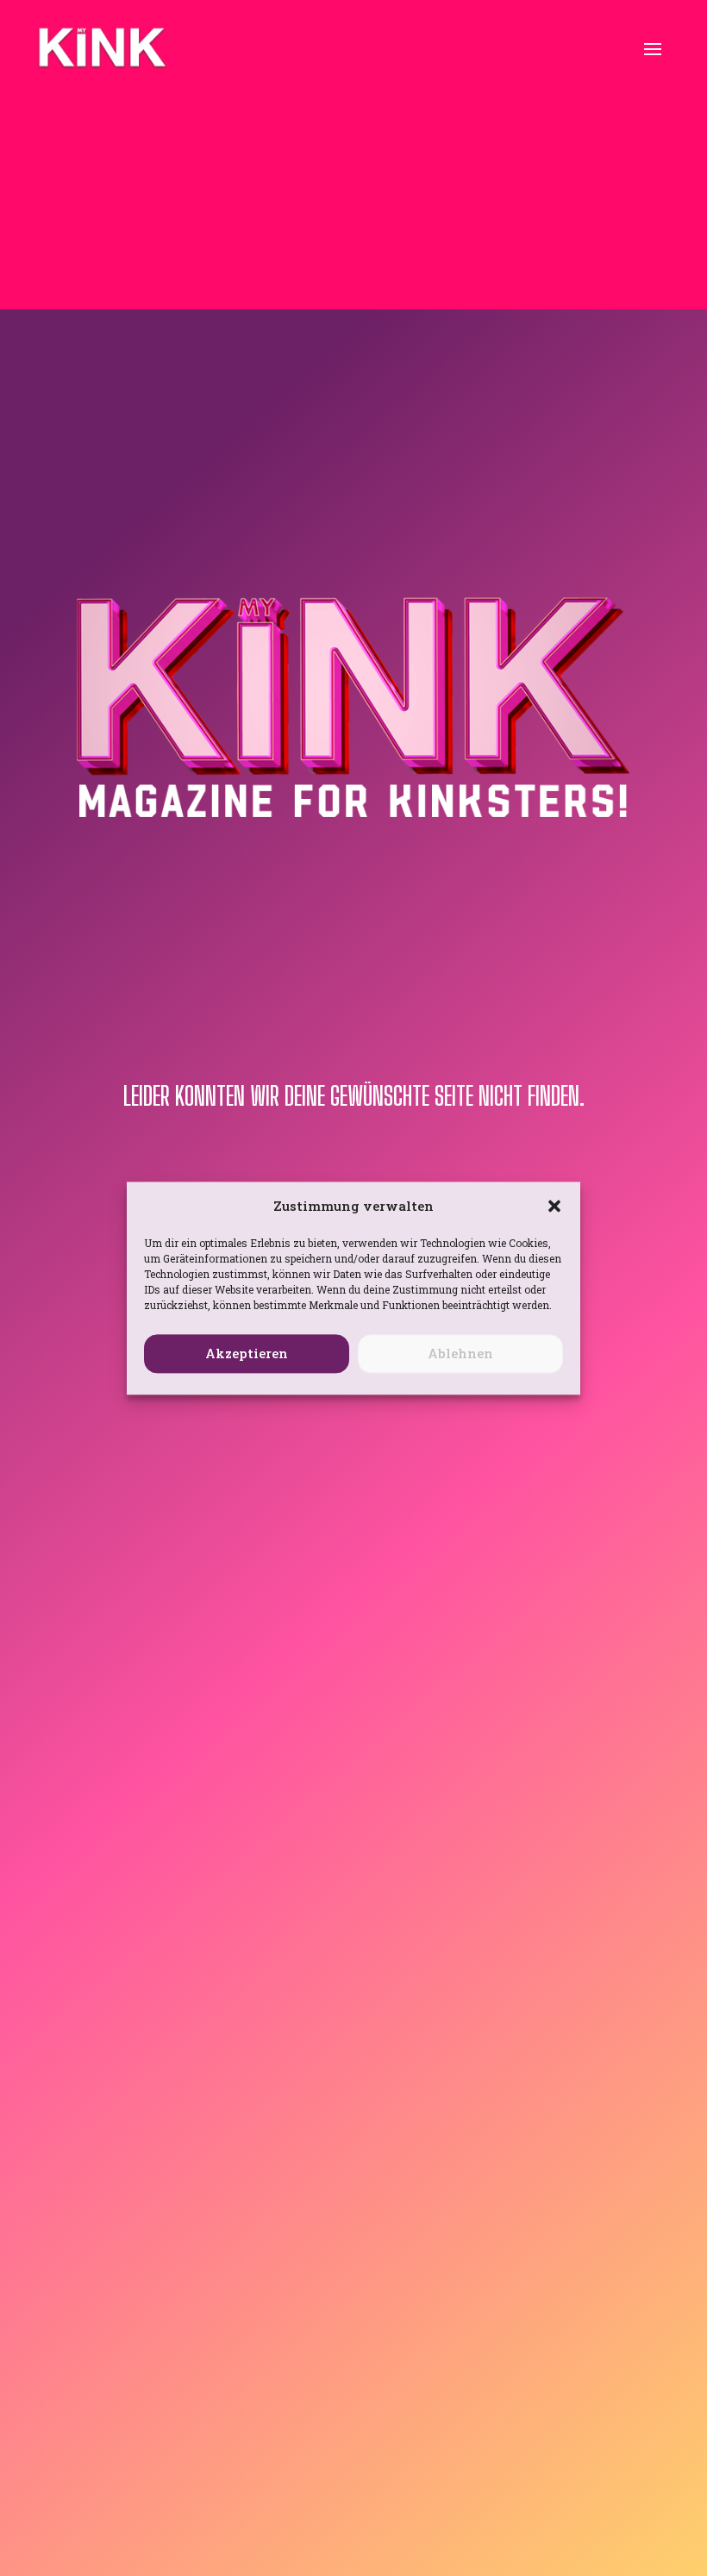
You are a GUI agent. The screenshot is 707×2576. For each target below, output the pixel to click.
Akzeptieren (247, 1354)
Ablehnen (460, 1354)
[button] (554, 1206)
